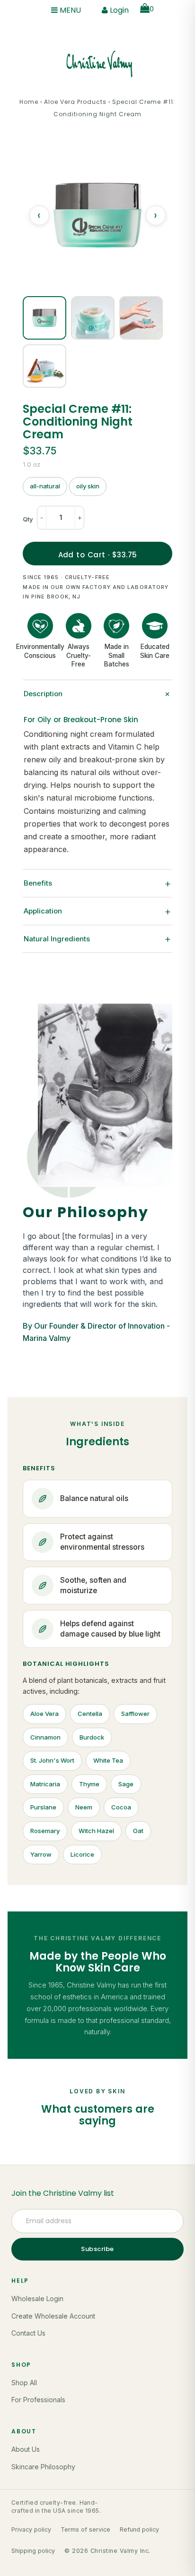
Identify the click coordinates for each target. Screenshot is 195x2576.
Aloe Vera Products (75, 102)
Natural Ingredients (97, 938)
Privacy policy (31, 2529)
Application (97, 911)
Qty (28, 519)
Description (98, 694)
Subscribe (97, 2249)
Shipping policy (33, 2551)
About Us (26, 2449)
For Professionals (38, 2400)
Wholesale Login (37, 2299)
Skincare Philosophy (43, 2467)
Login (118, 10)
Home (29, 102)
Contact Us (28, 2333)
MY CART (152, 9)
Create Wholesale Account (53, 2316)
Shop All (24, 2383)
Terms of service (85, 2529)
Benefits (97, 883)
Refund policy (139, 2529)
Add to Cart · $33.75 (98, 555)
